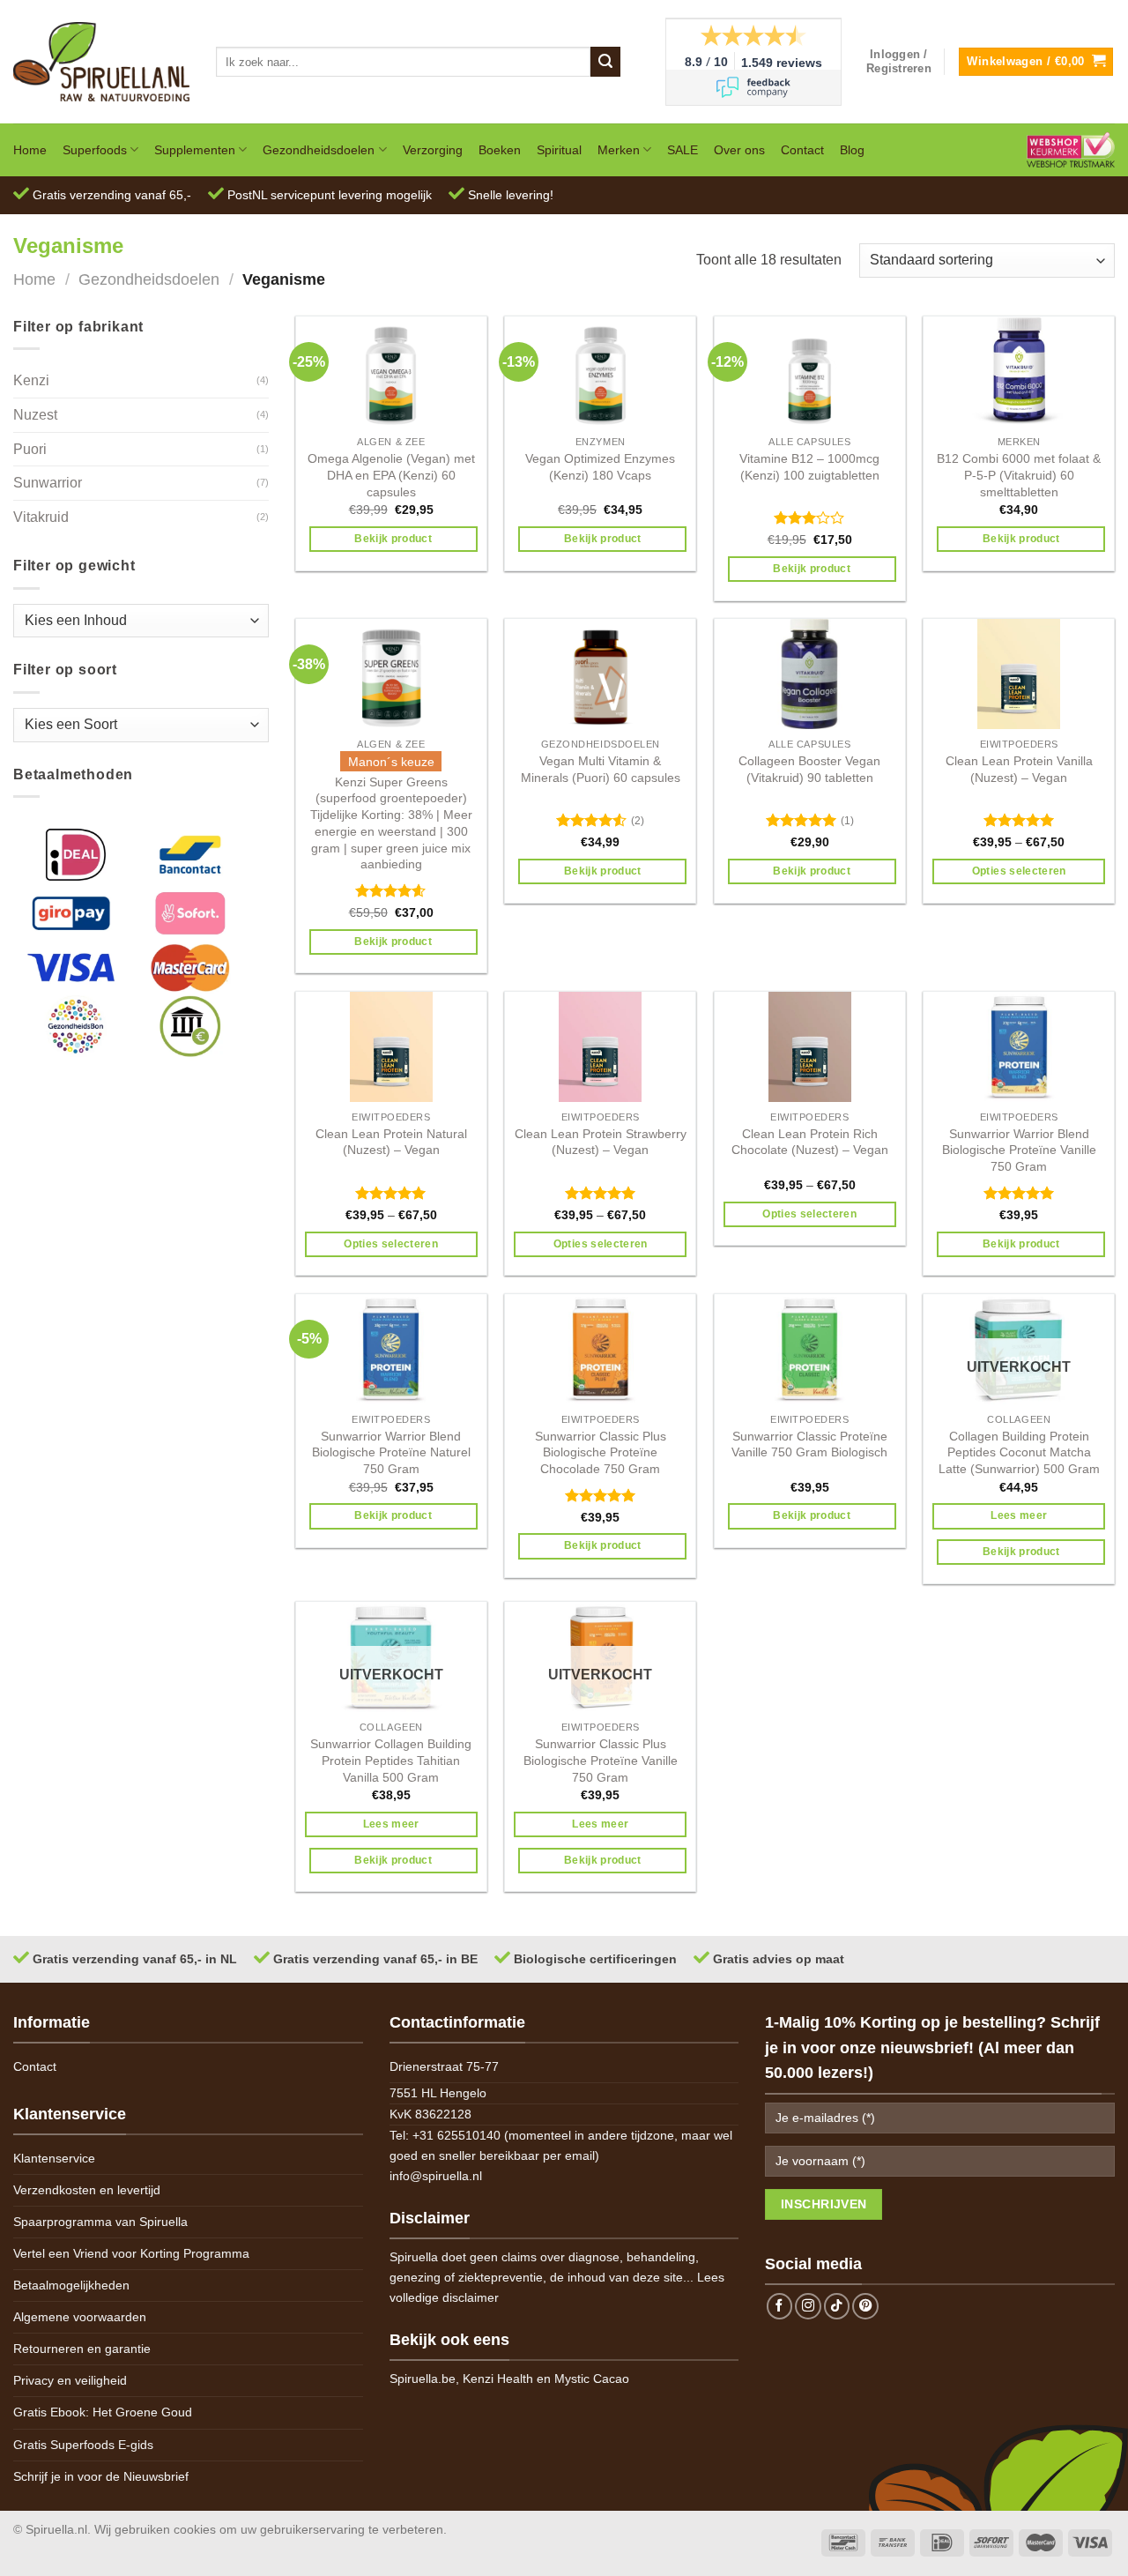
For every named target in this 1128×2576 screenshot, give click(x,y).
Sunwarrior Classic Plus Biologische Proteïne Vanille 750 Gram (601, 1760)
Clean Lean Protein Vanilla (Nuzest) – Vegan (1019, 769)
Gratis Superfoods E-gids (83, 2445)
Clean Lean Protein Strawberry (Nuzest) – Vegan (601, 1142)
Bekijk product (393, 539)
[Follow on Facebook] (780, 2306)
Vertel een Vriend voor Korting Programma (131, 2253)
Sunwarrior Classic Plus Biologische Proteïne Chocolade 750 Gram (601, 1452)
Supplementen (195, 150)
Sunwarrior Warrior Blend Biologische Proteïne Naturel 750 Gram (391, 1452)
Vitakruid (41, 517)
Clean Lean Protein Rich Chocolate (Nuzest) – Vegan (810, 1142)
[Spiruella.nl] (101, 61)
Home (30, 150)
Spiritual (559, 150)
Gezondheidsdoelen (319, 150)
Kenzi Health (498, 2379)
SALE (683, 150)
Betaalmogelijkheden (71, 2285)
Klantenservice (54, 2158)
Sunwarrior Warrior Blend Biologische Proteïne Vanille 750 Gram (1019, 1150)
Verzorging (433, 150)
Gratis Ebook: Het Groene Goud (103, 2412)
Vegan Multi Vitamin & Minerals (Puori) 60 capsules (601, 769)
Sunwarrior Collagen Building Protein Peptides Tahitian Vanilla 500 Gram (391, 1760)
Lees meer (1019, 1515)
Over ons (739, 150)
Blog (852, 150)
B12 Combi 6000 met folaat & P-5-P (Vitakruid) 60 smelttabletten (1019, 475)
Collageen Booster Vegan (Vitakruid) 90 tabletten (809, 769)
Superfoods (95, 150)
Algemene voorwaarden (80, 2317)
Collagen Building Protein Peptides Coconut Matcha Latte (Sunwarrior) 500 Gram (1019, 1452)
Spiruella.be (423, 2379)
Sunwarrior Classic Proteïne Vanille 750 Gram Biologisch (809, 1444)
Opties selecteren (1019, 871)
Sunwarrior (48, 483)
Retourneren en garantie (82, 2349)
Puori (30, 449)
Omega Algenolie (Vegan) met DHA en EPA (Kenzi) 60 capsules (391, 475)
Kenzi (31, 380)
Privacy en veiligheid (70, 2380)
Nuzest (35, 415)
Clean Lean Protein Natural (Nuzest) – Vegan (391, 1142)
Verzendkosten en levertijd (87, 2190)
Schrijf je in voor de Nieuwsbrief (101, 2476)
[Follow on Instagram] (808, 2306)
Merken (619, 150)
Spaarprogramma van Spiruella (100, 2222)
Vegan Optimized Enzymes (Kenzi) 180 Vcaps (600, 467)
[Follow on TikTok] (837, 2306)
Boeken (500, 150)
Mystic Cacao (592, 2379)
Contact (802, 150)
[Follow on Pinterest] (865, 2306)
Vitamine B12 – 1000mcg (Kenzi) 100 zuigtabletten (809, 467)
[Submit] (605, 62)
